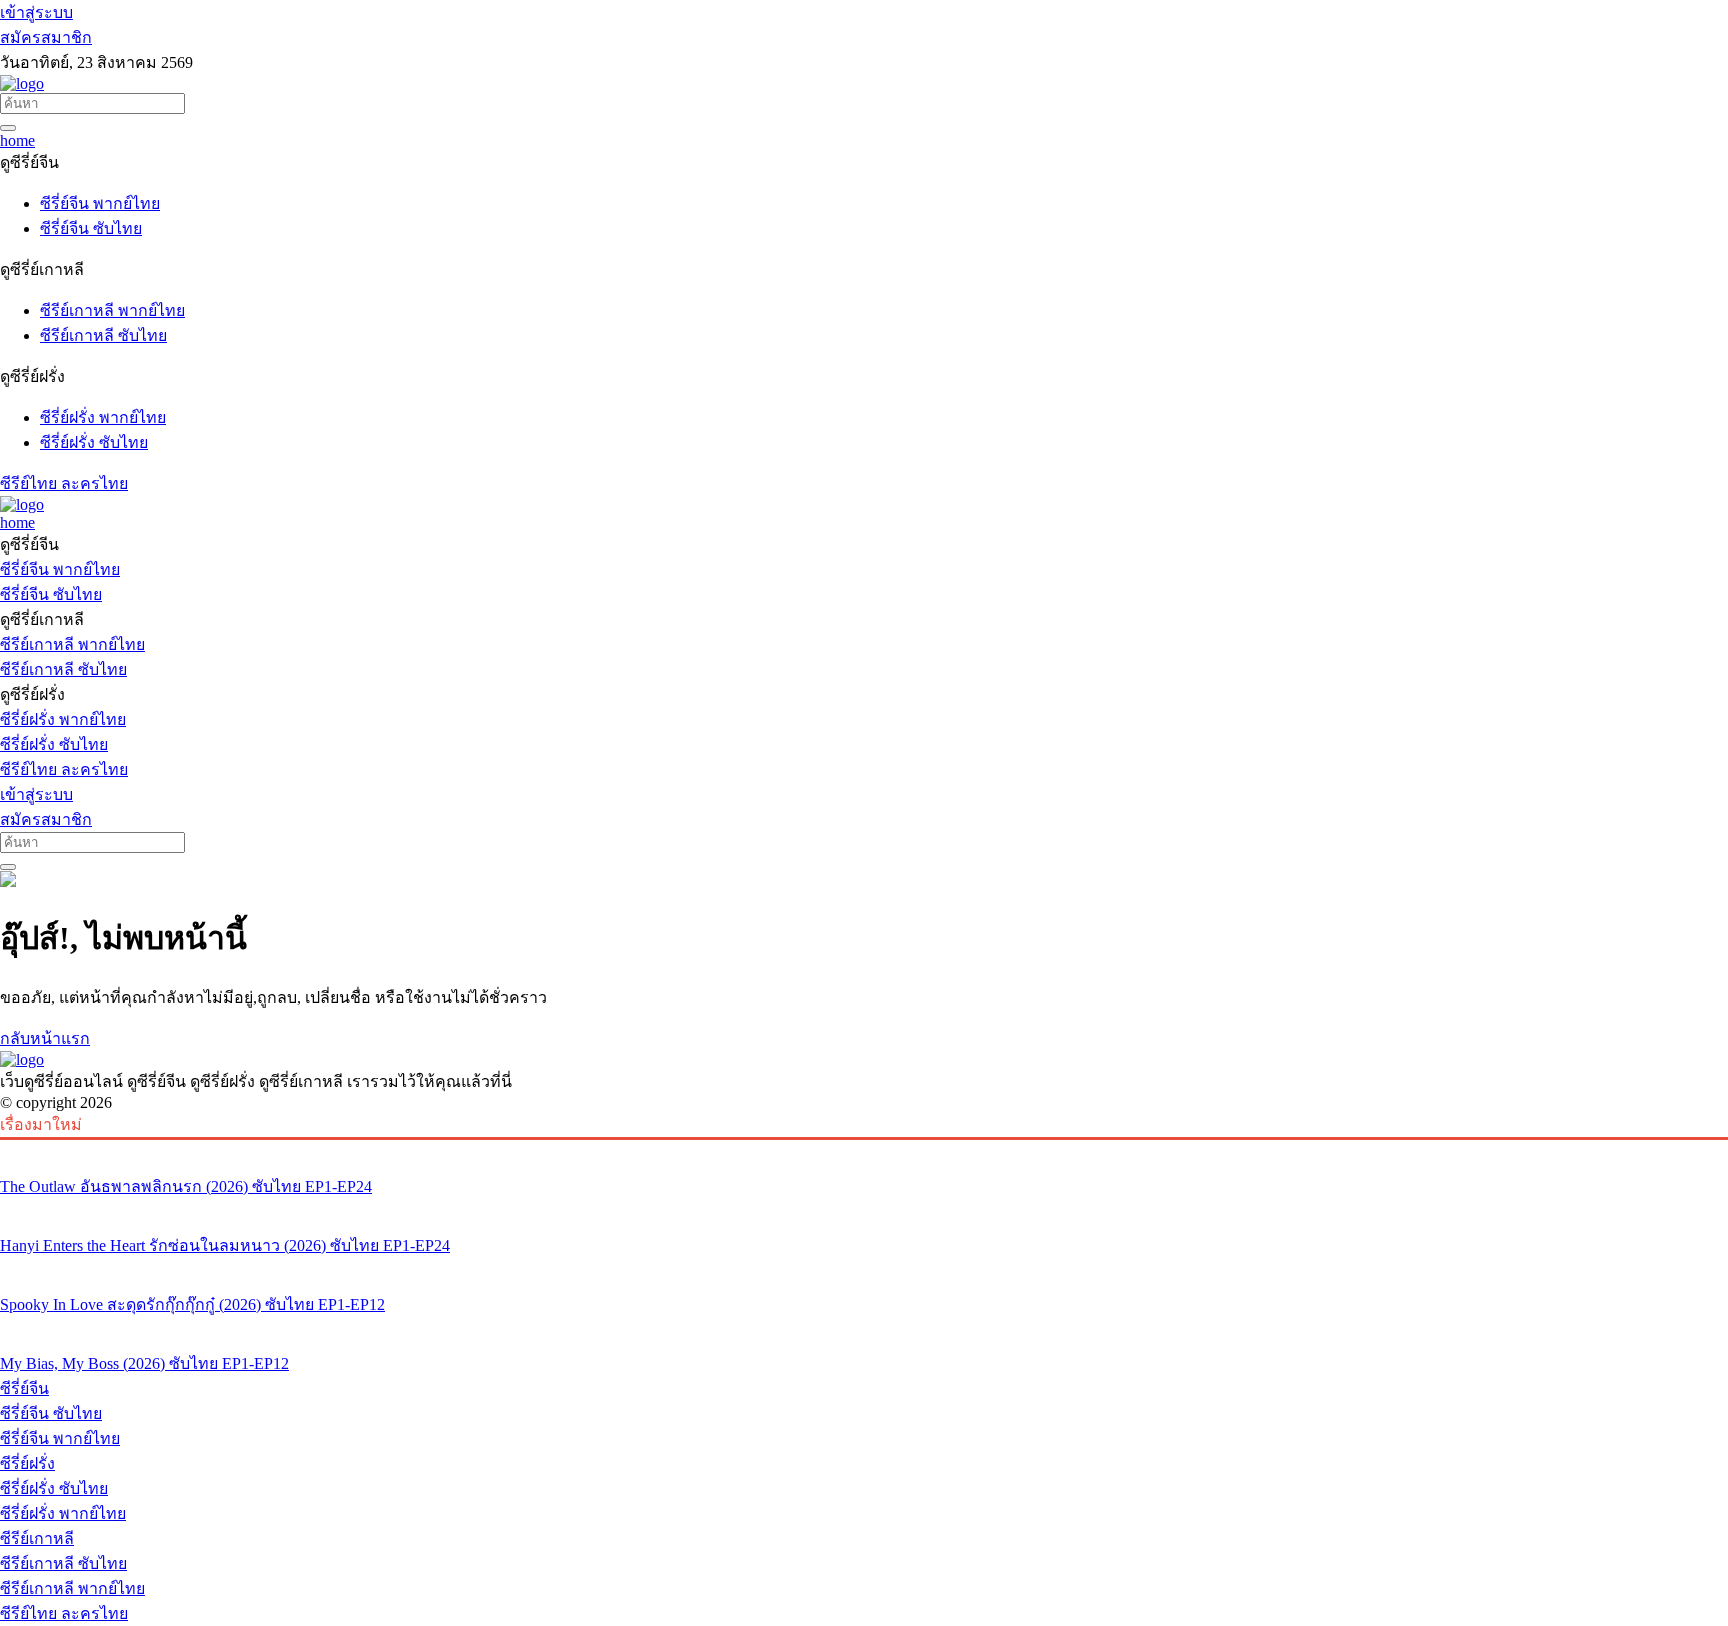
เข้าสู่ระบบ (36, 12)
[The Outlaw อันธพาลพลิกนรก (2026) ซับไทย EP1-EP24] (864, 1149)
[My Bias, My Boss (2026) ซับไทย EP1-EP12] (864, 1326)
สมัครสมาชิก (46, 37)
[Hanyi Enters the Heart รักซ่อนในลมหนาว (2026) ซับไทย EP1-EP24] (864, 1208)
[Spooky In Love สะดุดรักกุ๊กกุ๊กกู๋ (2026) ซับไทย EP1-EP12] (864, 1267)
